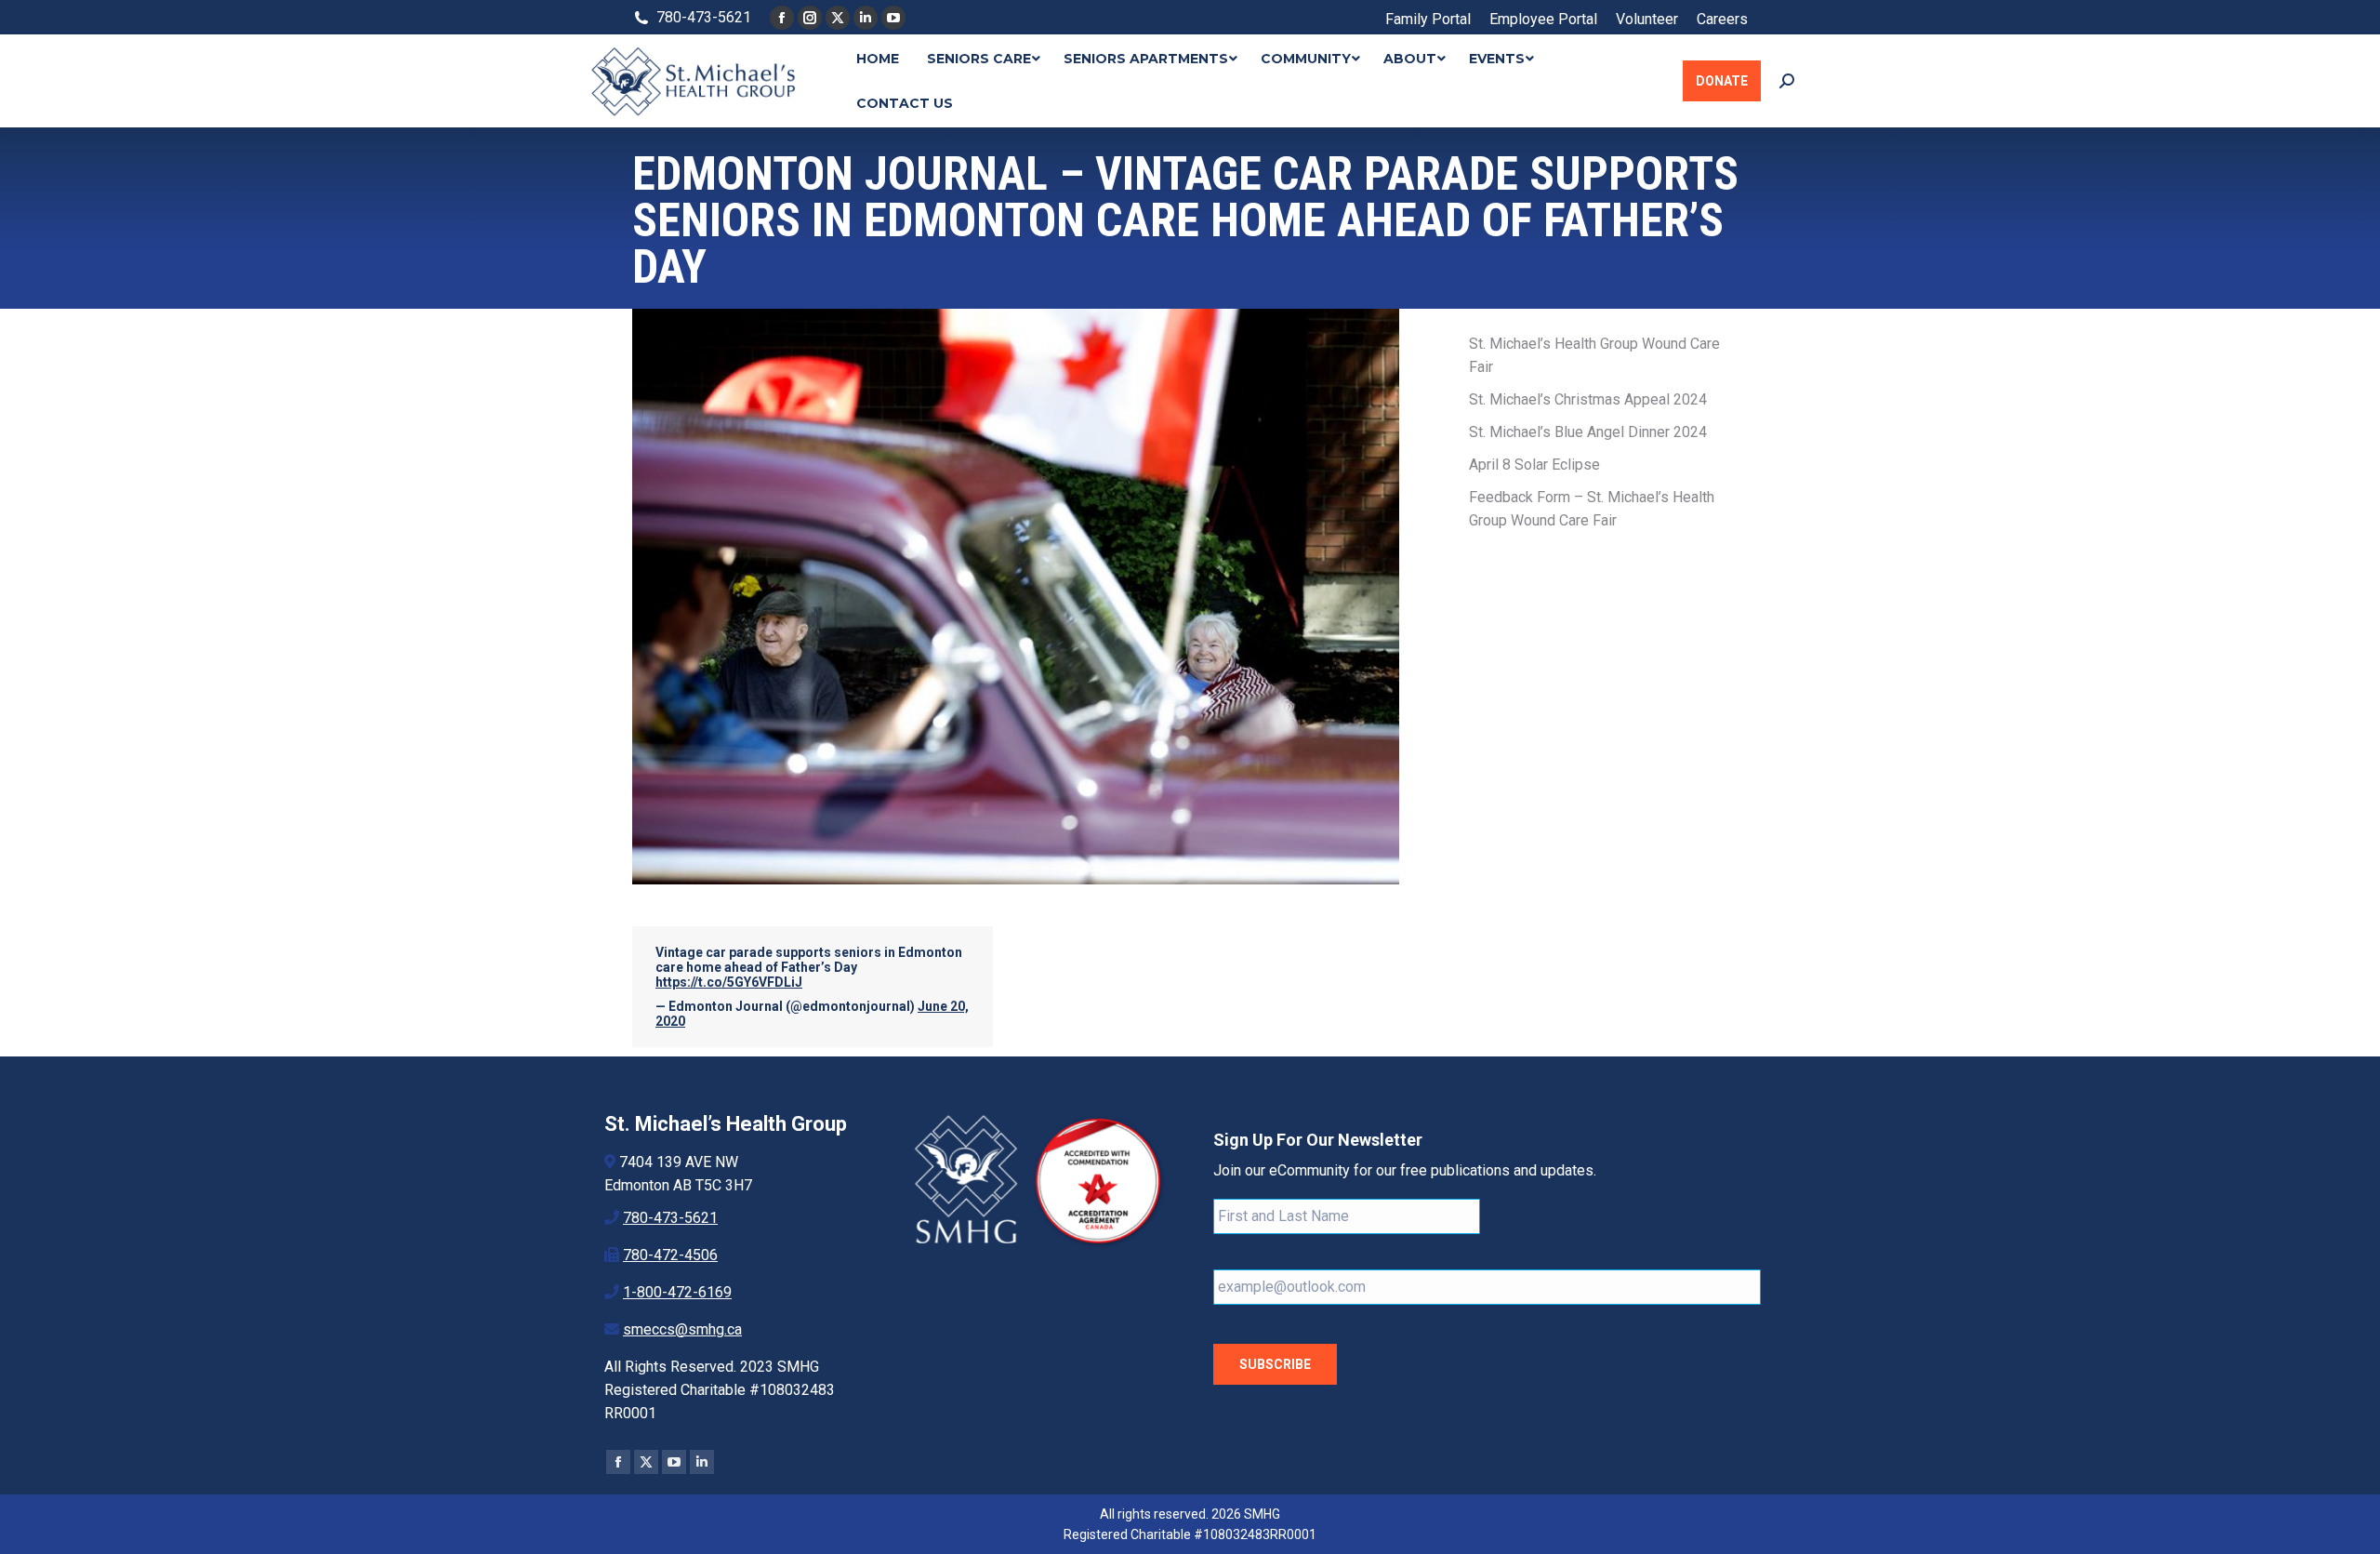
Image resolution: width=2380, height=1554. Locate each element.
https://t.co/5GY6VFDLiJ (729, 982)
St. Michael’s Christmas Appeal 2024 (1588, 399)
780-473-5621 (670, 1218)
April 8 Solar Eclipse (1534, 465)
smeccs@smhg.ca (682, 1329)
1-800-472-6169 (677, 1292)
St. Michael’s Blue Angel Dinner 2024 (1588, 432)
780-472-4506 (670, 1255)
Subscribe (1275, 1364)
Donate (1722, 81)
